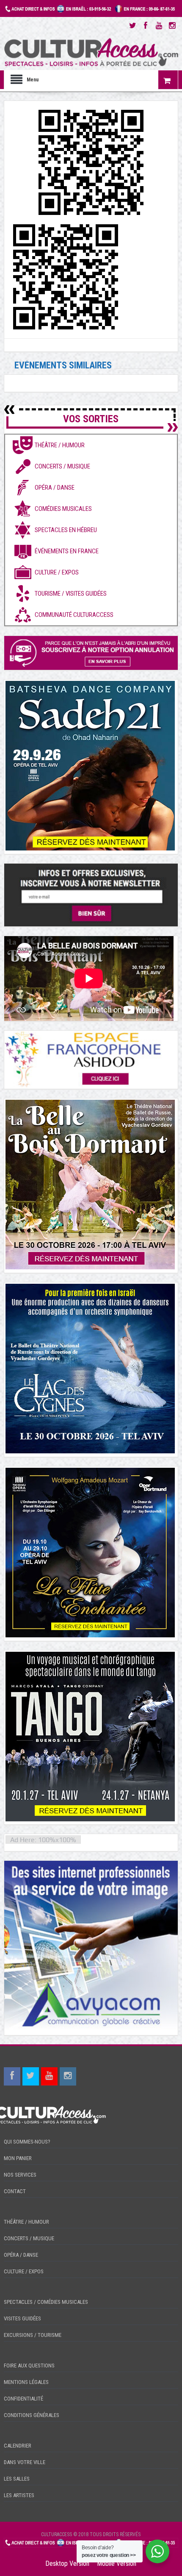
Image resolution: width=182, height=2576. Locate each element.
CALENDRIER (18, 2446)
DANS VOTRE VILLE (25, 2462)
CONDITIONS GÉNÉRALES (32, 2415)
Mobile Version (117, 2563)
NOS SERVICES (20, 2175)
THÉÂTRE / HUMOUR (26, 2222)
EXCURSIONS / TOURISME (33, 2335)
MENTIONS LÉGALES (26, 2382)
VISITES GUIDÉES (22, 2318)
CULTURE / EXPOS (24, 2271)
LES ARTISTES (19, 2495)
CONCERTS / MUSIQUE (29, 2238)
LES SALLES (17, 2479)
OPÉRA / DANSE (21, 2255)
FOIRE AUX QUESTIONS (29, 2366)
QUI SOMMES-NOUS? (27, 2142)
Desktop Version (67, 2563)
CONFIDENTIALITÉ (23, 2399)
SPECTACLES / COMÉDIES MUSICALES (46, 2302)
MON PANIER (18, 2158)
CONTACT (15, 2191)
